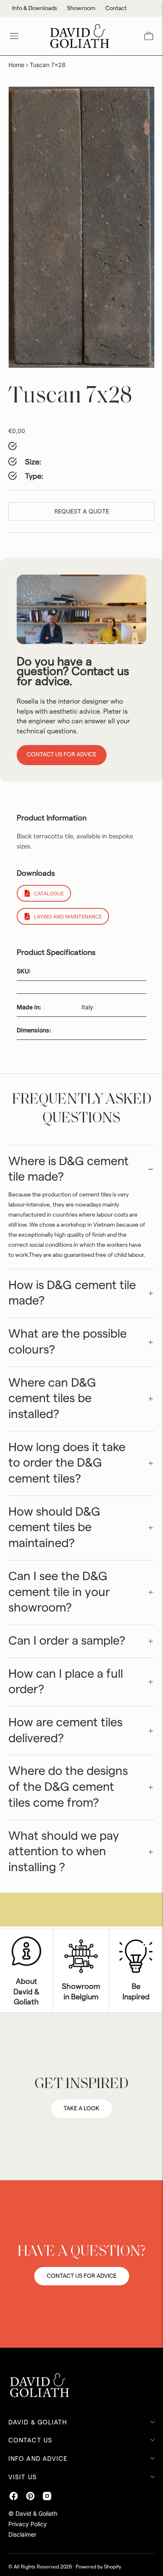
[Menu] (14, 36)
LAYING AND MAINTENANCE (68, 917)
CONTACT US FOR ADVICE (82, 2276)
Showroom (81, 8)
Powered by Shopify (98, 2567)
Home (16, 65)
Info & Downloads (34, 8)
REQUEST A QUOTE (82, 511)
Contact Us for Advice (62, 755)
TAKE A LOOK (81, 2109)
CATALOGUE (49, 893)
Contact (116, 8)
